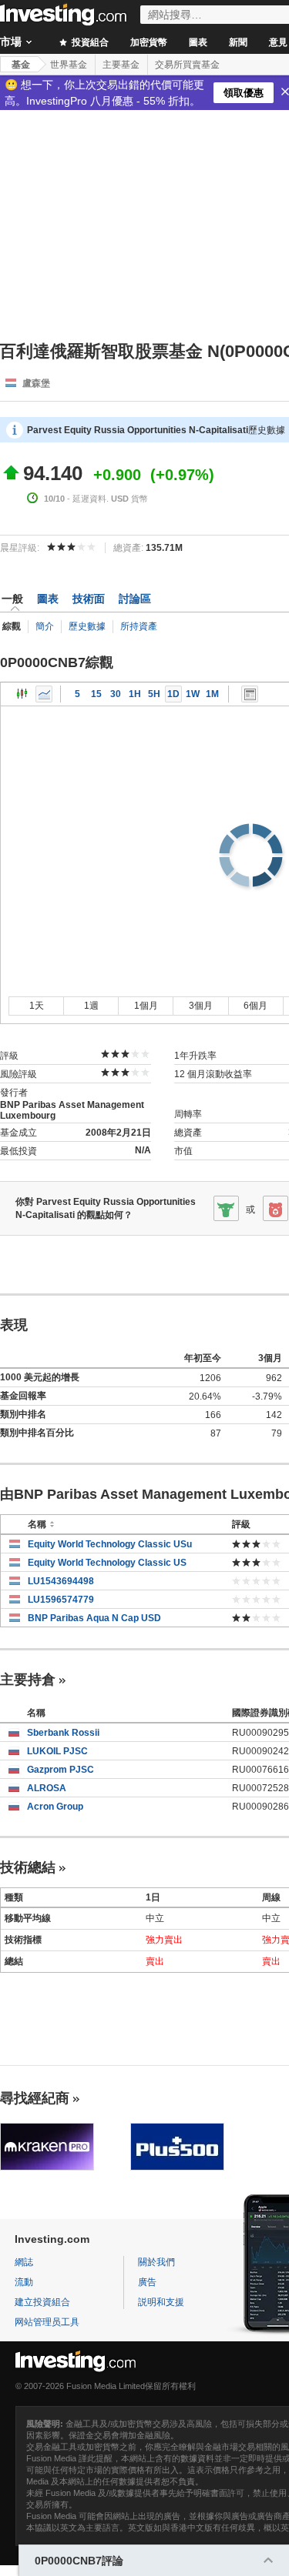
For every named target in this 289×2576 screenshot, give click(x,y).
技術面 (89, 599)
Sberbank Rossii (63, 1733)
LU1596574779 (61, 1600)
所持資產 (139, 626)
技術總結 (28, 1867)
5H (154, 694)
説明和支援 (161, 2302)
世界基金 (69, 65)
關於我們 (156, 2262)
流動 (24, 2282)
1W (193, 694)
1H (135, 694)
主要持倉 (28, 1680)
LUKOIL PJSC (57, 1751)
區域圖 (44, 694)
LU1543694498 (61, 1581)
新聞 (238, 42)
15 (96, 694)
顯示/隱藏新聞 (250, 694)
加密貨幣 (149, 42)
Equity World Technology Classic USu (110, 1544)
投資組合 (89, 42)
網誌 (24, 2262)
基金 (21, 65)
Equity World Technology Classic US (107, 1563)
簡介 (45, 626)
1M (212, 694)
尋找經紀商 (35, 2098)
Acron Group (55, 1807)
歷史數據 (87, 626)
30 (116, 694)
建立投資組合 (42, 2302)
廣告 (147, 2282)
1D (173, 694)
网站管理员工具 (47, 2322)
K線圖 (22, 694)
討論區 (135, 599)
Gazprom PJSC (60, 1770)
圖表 (198, 42)
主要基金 (121, 65)
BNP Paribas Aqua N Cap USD (94, 1618)
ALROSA (47, 1788)
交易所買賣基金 (187, 65)
